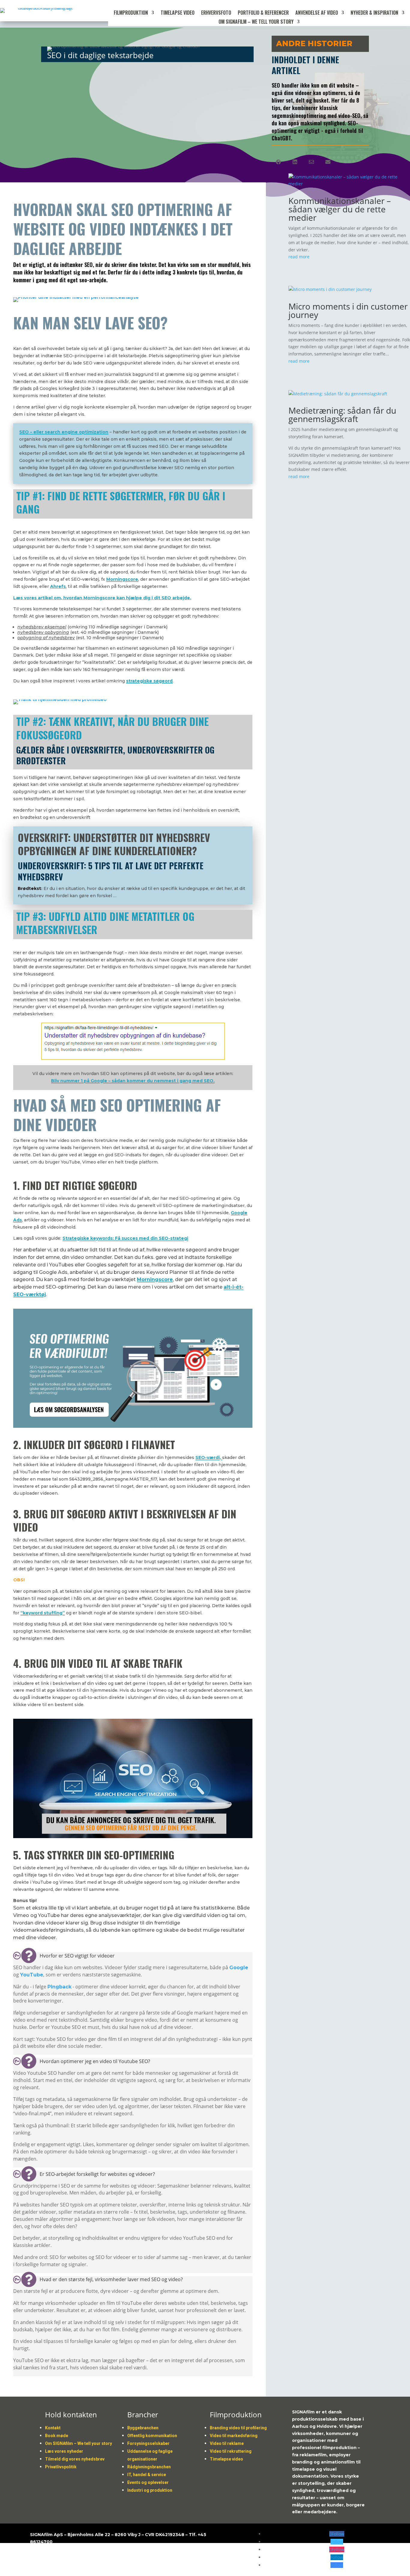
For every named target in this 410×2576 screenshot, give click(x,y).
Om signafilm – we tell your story (256, 22)
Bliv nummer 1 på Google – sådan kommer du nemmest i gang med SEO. (133, 1081)
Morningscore (155, 1279)
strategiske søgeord (149, 681)
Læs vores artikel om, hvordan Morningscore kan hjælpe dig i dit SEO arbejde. (102, 598)
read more (299, 257)
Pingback (59, 1987)
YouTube (32, 1975)
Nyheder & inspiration (374, 13)
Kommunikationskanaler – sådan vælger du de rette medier (340, 209)
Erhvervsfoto (216, 13)
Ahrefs (58, 586)
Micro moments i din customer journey (348, 310)
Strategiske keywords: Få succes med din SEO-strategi (125, 1238)
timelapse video (178, 13)
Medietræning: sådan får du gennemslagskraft (342, 415)
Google (239, 1968)
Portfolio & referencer (263, 13)
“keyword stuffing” (43, 1613)
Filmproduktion (131, 13)
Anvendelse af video (317, 13)
